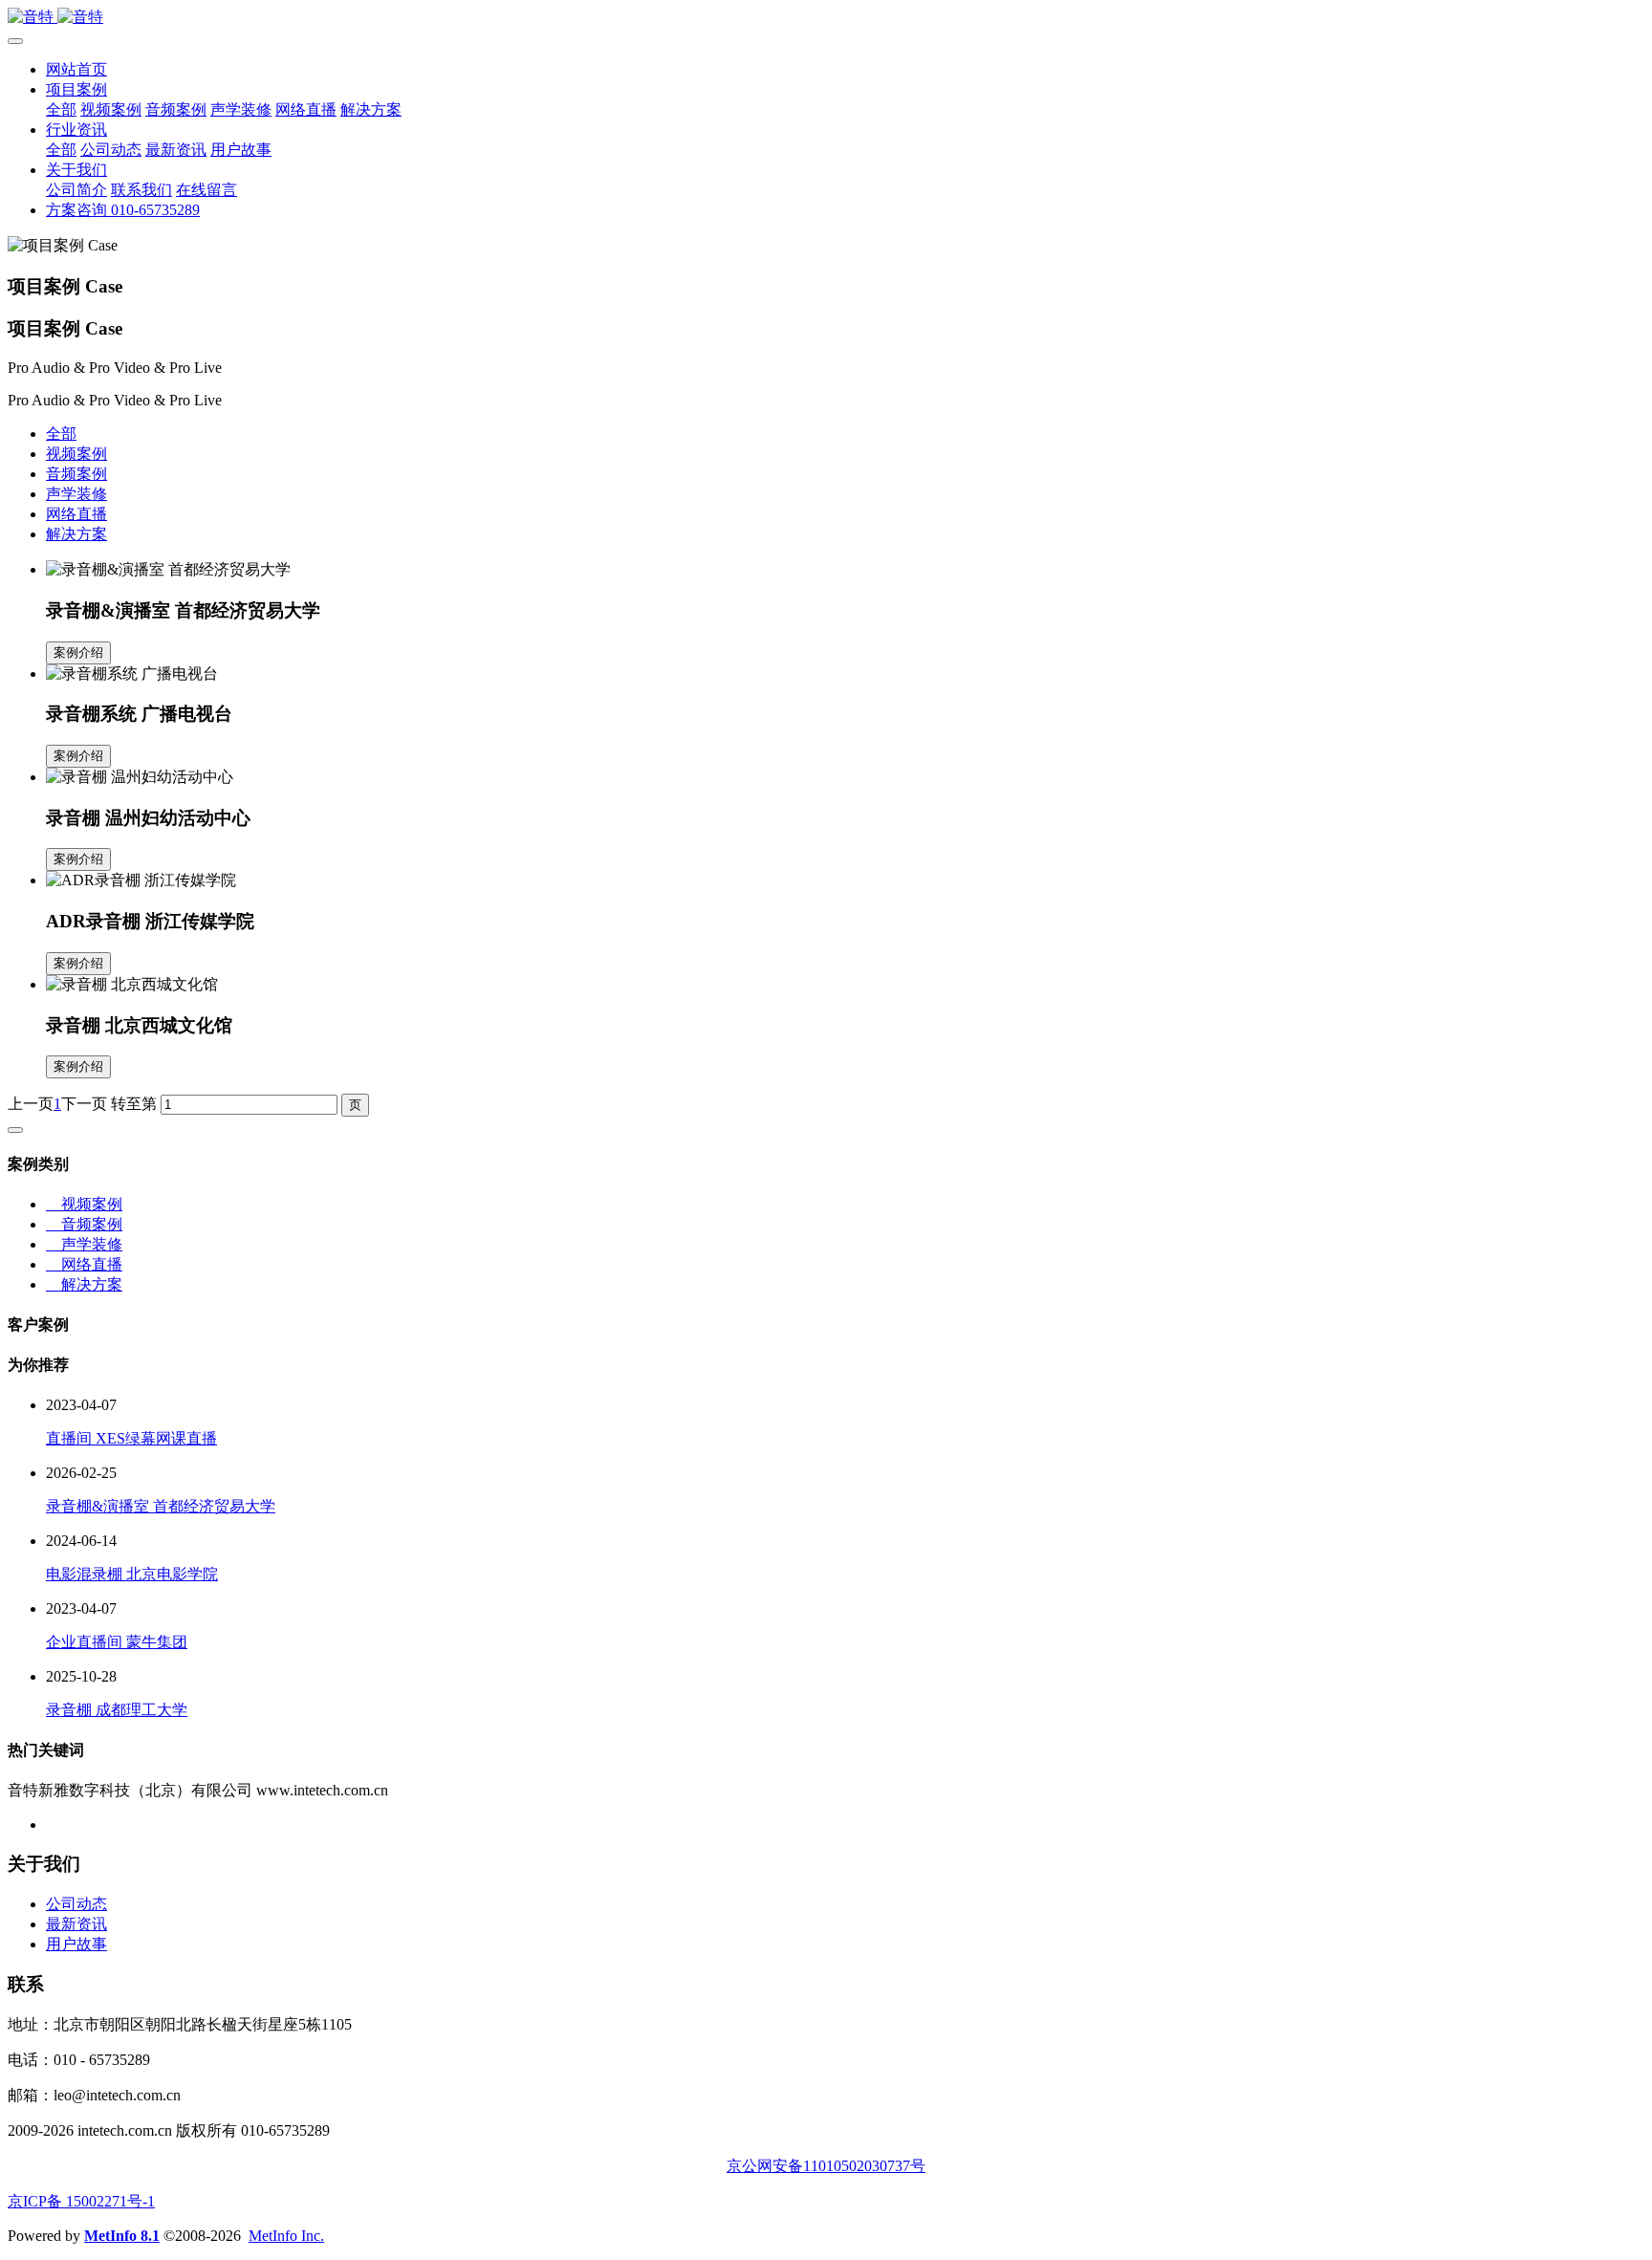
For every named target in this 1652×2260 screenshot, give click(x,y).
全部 (61, 109)
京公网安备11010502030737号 (826, 2166)
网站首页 (76, 69)
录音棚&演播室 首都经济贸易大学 (161, 1506)
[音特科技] (826, 18)
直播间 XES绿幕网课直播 (131, 1438)
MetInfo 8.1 (122, 2236)
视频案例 (76, 454)
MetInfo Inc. (286, 2236)
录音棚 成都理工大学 (117, 1710)
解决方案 (76, 534)
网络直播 (76, 514)
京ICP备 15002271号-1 (81, 2201)
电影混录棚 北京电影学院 (132, 1574)
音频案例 (76, 474)
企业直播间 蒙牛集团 (117, 1642)
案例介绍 (78, 652)
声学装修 (76, 494)
